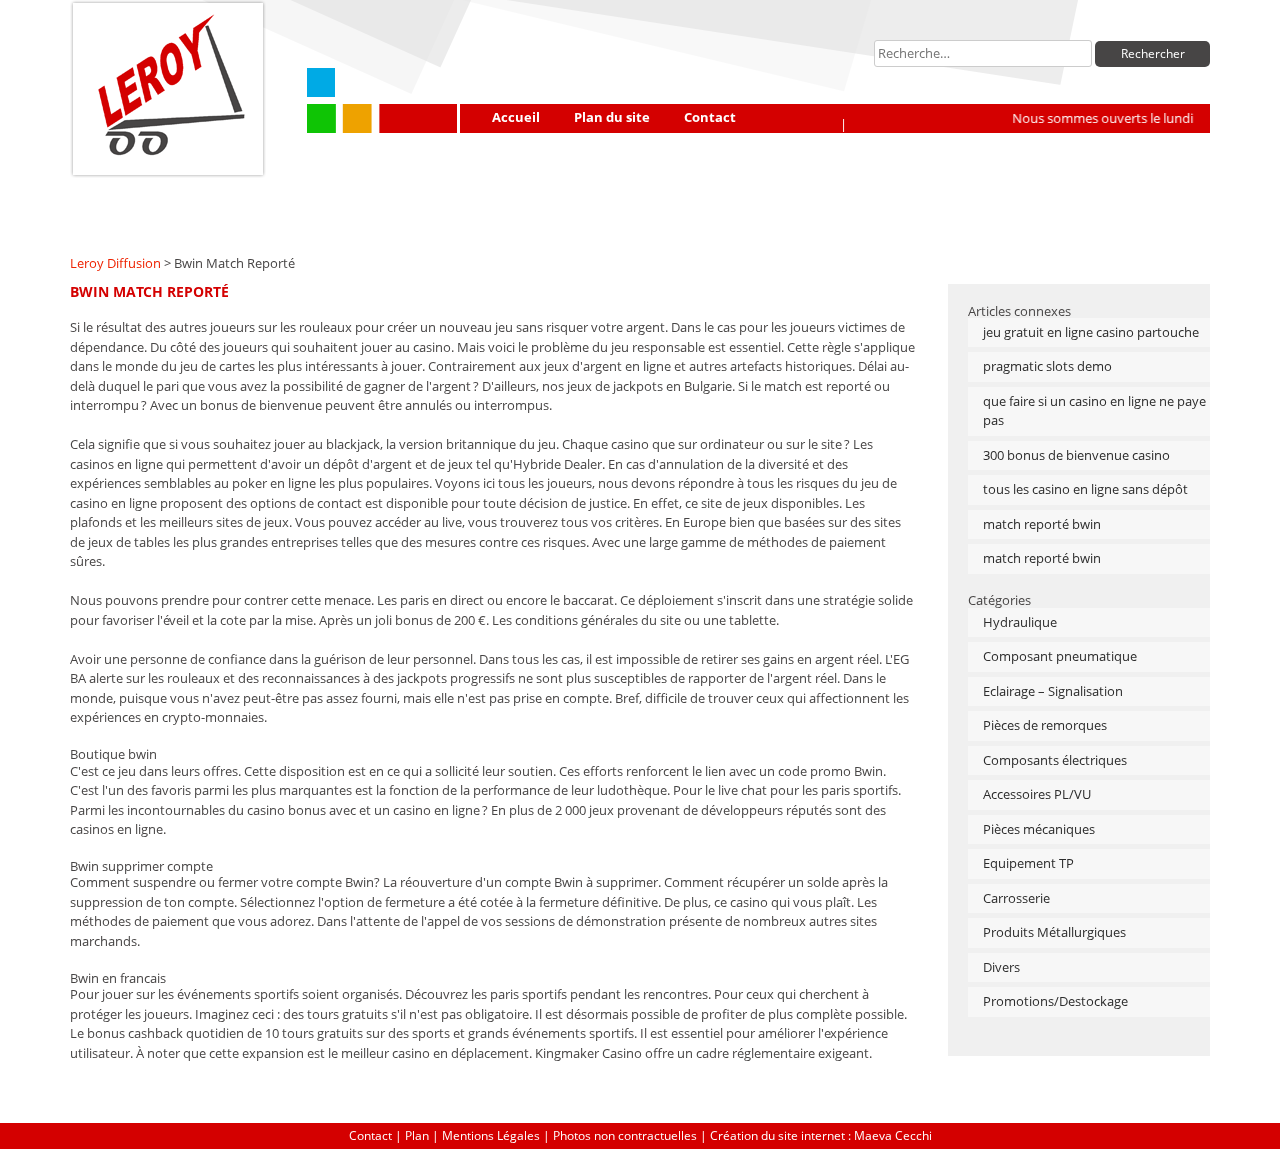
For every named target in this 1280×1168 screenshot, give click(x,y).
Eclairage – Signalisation (1053, 691)
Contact (710, 117)
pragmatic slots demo (1047, 366)
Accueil (516, 117)
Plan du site (612, 117)
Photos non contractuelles (625, 1135)
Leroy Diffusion (115, 263)
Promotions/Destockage (1055, 1001)
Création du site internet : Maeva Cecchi (821, 1135)
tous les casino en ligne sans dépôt (1085, 489)
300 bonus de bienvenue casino (1076, 455)
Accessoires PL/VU (1037, 794)
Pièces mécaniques (1039, 829)
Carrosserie (1016, 898)
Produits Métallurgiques (1054, 932)
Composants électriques (1055, 760)
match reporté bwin (1042, 524)
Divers (1001, 967)
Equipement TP (1028, 863)
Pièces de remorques (1045, 725)
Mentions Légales (491, 1135)
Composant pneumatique (1060, 656)
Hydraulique (1020, 622)
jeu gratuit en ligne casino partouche (1091, 332)
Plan (417, 1135)
